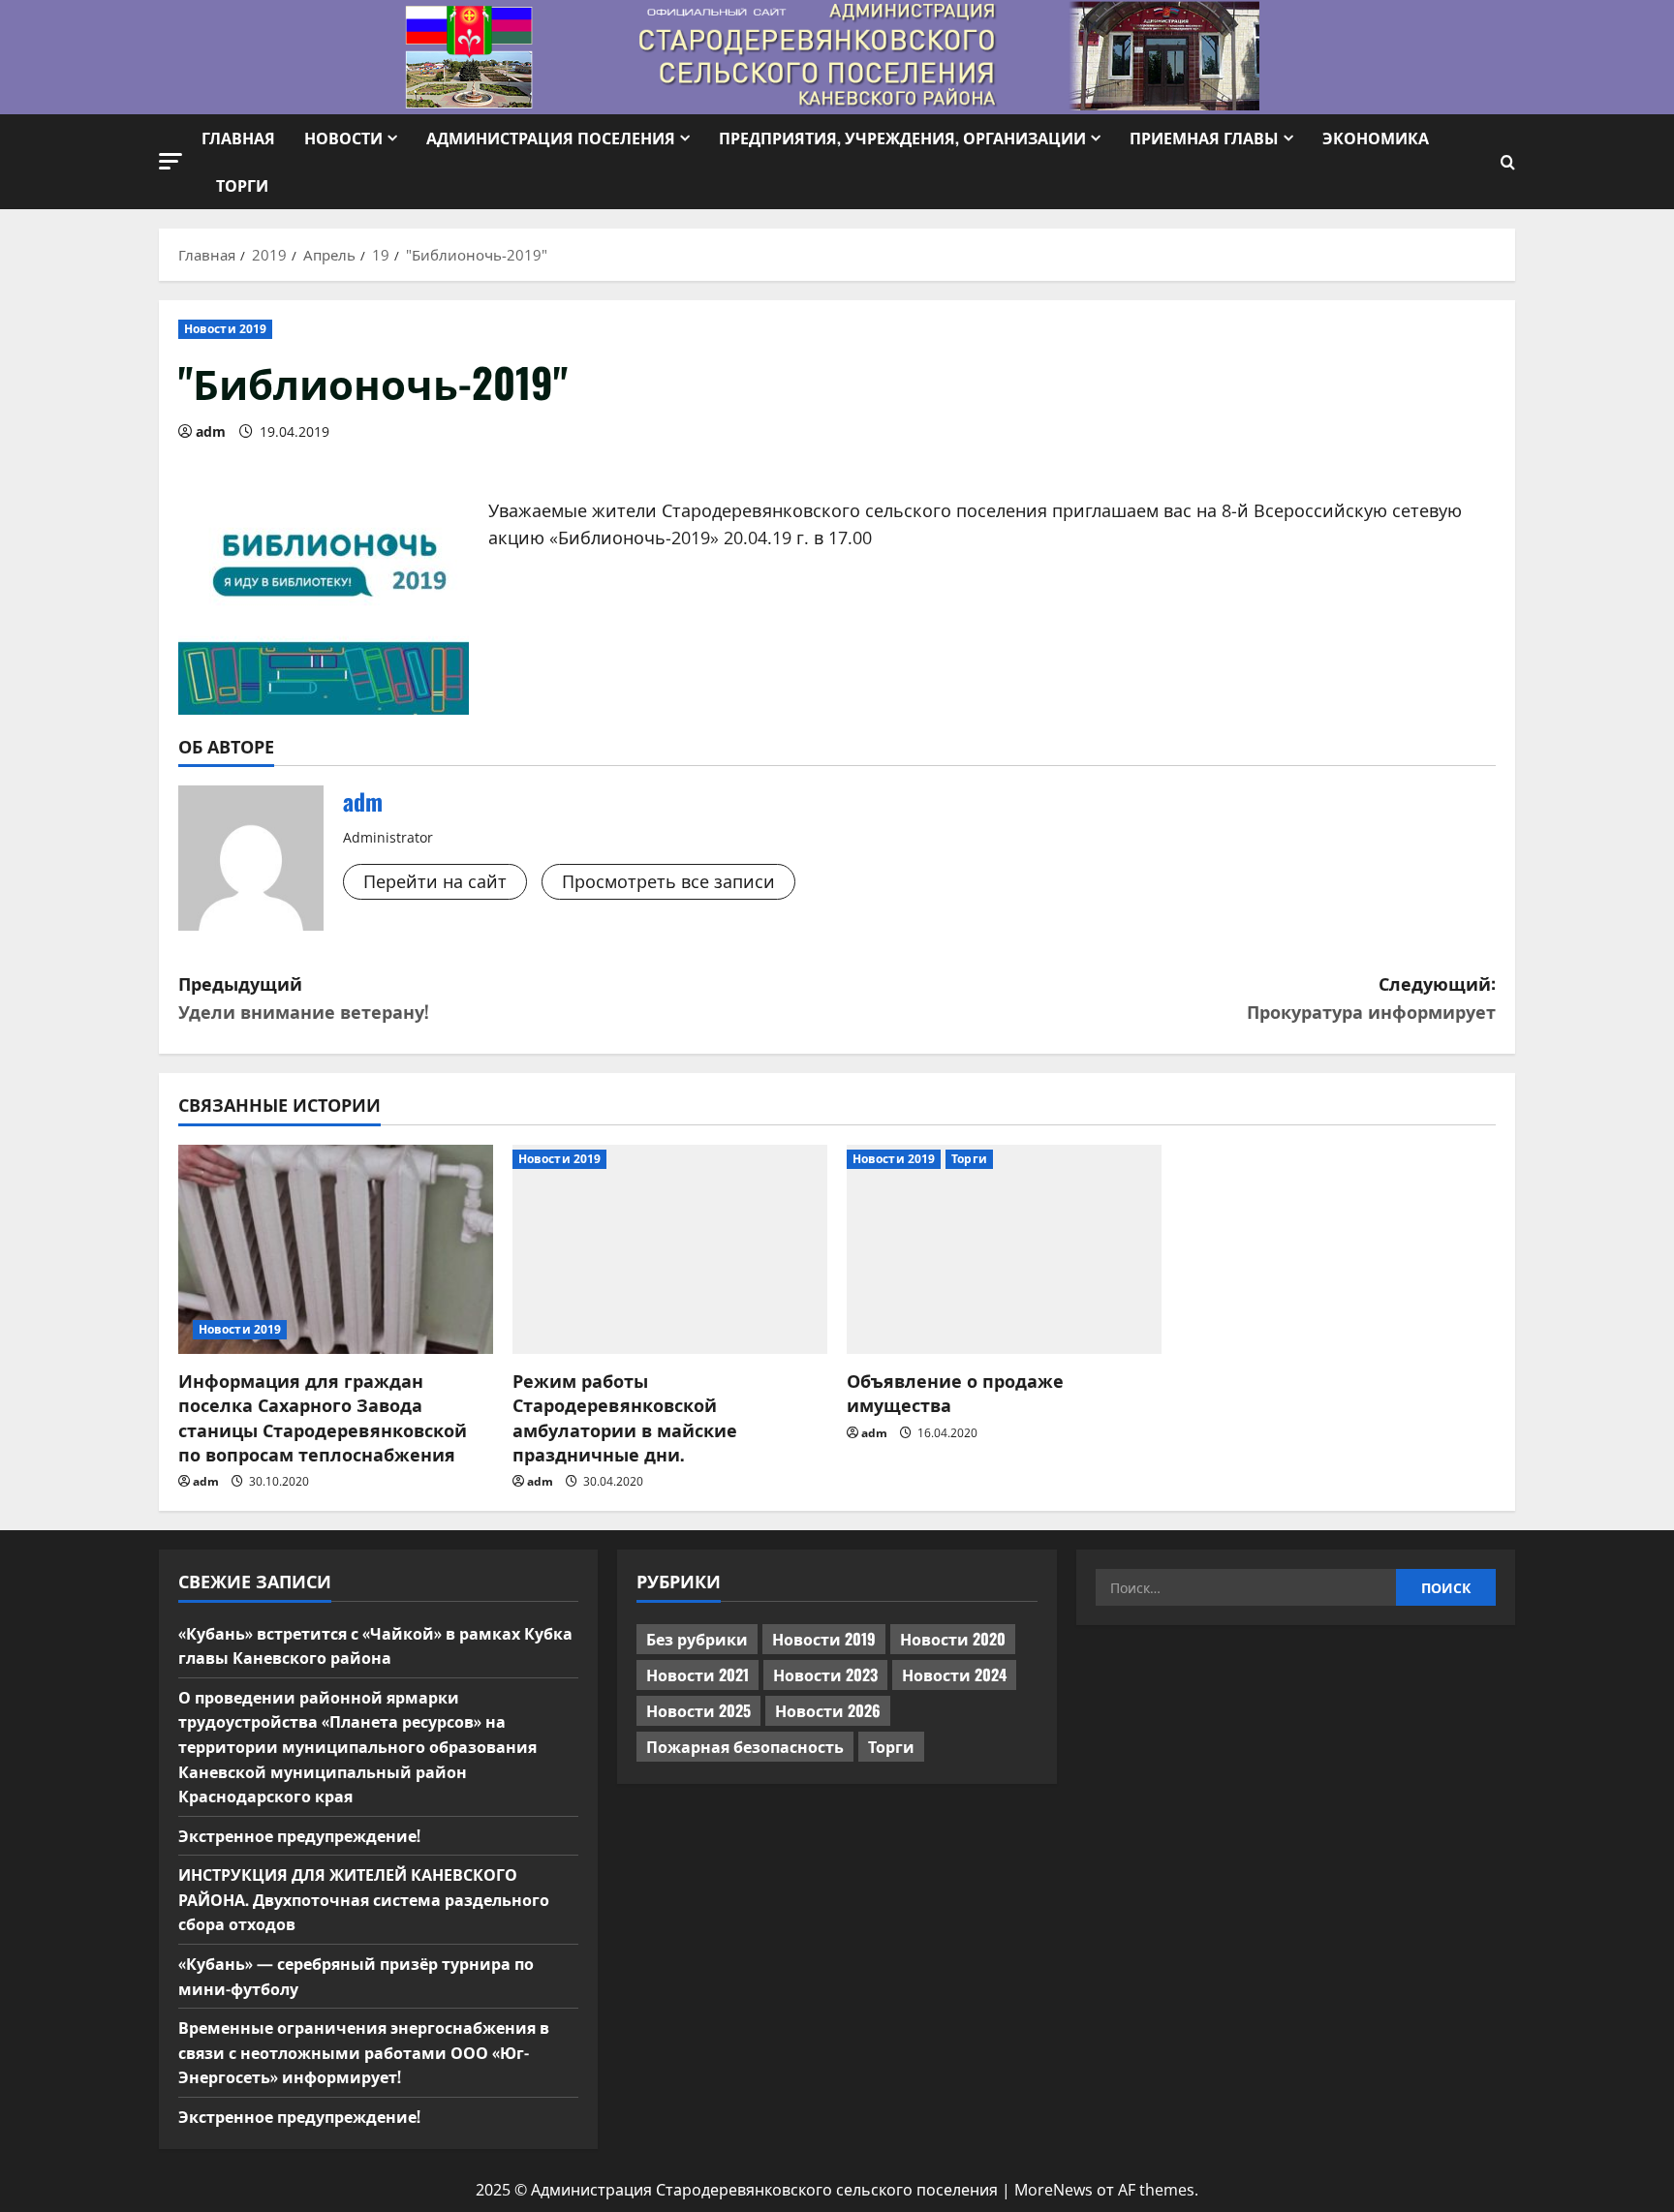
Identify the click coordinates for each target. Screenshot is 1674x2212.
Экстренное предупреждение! (299, 1835)
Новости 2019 (225, 329)
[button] (170, 161)
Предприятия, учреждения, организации (902, 138)
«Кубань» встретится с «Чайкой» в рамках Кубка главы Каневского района (375, 1645)
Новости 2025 (698, 1710)
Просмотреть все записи (668, 881)
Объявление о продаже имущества (955, 1392)
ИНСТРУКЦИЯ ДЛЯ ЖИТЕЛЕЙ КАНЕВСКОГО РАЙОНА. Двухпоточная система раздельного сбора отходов (364, 1899)
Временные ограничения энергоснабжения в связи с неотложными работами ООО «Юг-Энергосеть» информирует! (364, 2052)
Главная (238, 138)
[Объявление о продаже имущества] (1004, 1250)
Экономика (1376, 138)
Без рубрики (697, 1639)
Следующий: (1371, 997)
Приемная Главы (1204, 138)
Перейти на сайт (435, 881)
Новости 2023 (825, 1674)
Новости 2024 (954, 1674)
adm (211, 431)
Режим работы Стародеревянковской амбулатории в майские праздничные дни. (625, 1417)
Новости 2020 (953, 1639)
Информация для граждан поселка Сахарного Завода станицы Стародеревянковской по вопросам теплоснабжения (323, 1417)
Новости (343, 138)
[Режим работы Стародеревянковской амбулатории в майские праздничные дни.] (670, 1250)
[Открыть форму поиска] (1508, 162)
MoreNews (1054, 2190)
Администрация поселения (551, 138)
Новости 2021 (697, 1674)
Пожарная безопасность (745, 1746)
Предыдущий (304, 997)
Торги (242, 185)
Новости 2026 (828, 1710)
